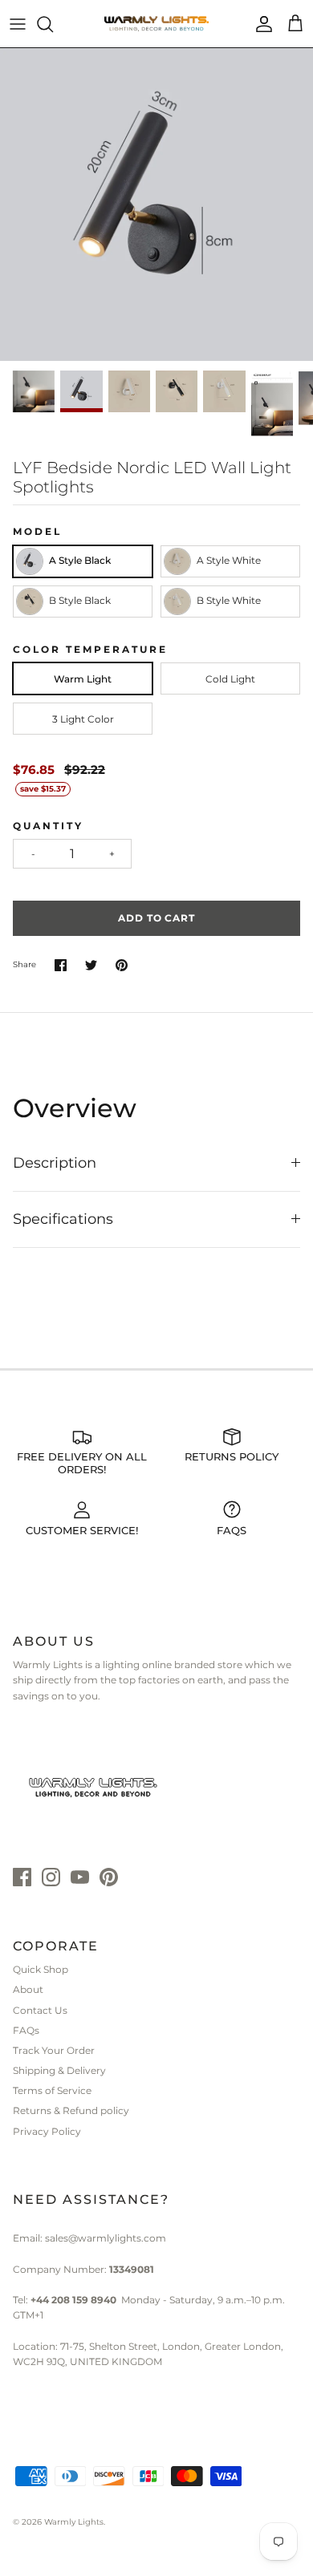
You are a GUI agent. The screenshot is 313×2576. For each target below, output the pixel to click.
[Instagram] (51, 1877)
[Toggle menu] (18, 24)
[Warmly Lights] (156, 24)
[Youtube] (80, 1877)
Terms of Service (52, 2090)
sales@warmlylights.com (106, 2238)
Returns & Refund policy (71, 2110)
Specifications (63, 1219)
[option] (156, 205)
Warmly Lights (74, 2522)
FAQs (26, 2030)
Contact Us (40, 2010)
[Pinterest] (109, 1877)
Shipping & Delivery (59, 2070)
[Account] (260, 24)
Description (55, 1163)
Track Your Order (54, 2050)
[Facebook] (22, 1877)
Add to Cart (157, 918)
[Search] (53, 24)
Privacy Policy (47, 2131)
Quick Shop (41, 1969)
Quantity (48, 826)
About (28, 1989)
